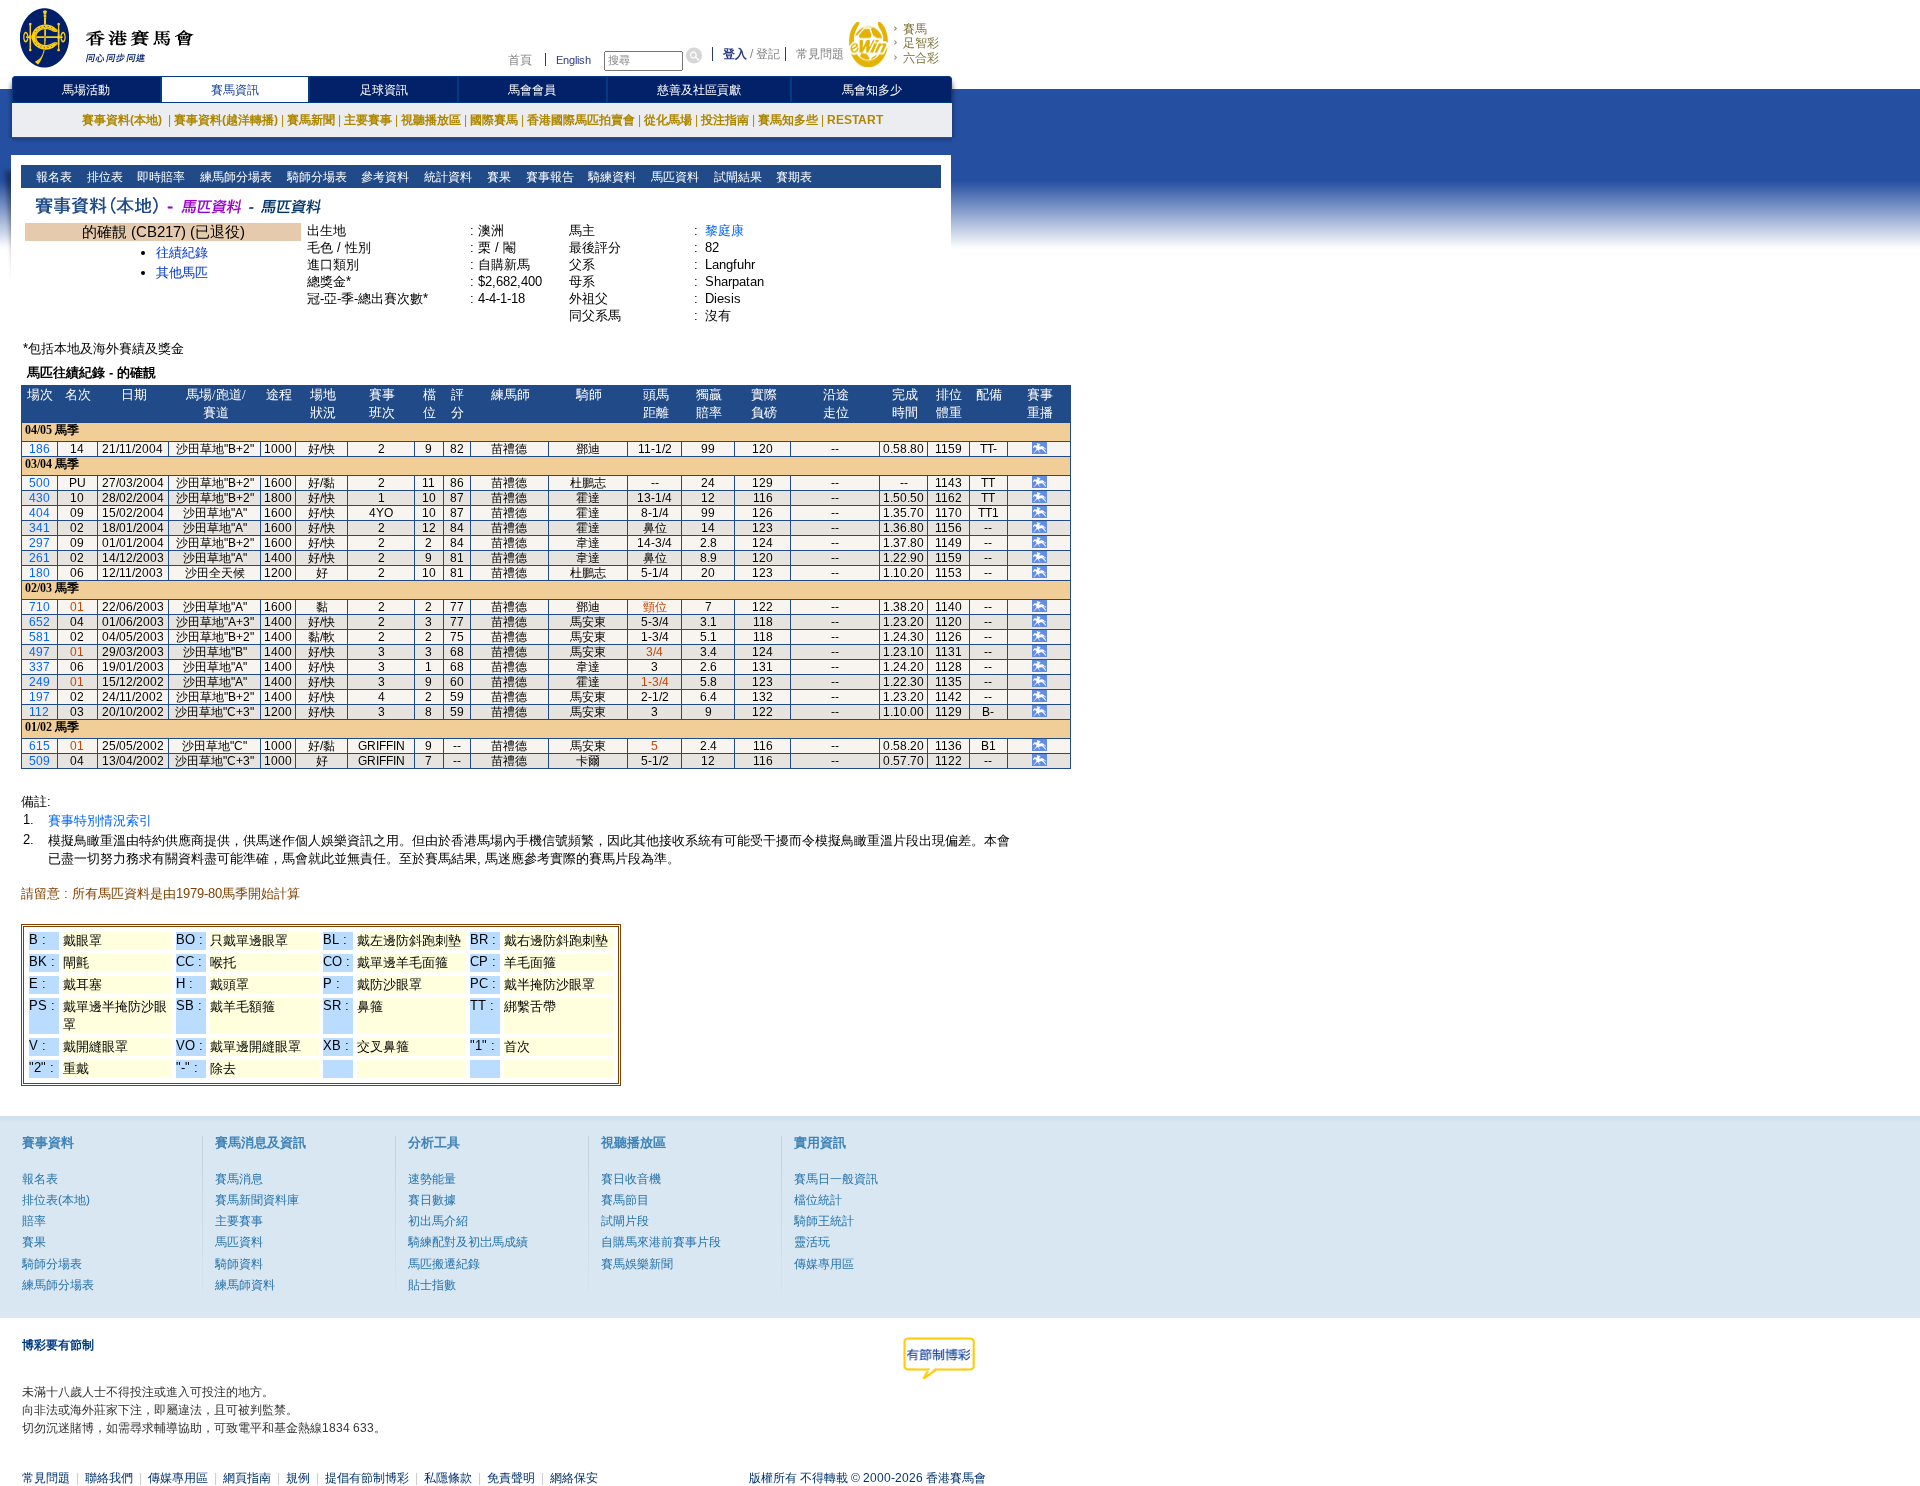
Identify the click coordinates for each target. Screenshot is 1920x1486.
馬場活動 (86, 90)
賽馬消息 (239, 1179)
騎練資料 (610, 177)
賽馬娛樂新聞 (637, 1264)
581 (39, 637)
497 (39, 652)
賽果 (497, 177)
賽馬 (915, 29)
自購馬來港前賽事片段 (661, 1242)
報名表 (52, 177)
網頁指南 (247, 1478)
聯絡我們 (109, 1478)
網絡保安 (574, 1478)
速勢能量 (432, 1179)
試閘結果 (736, 177)
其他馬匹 (182, 272)
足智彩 (921, 43)
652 (39, 622)
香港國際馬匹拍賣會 (581, 120)
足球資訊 (384, 90)
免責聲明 (511, 1478)
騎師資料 (239, 1264)
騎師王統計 (824, 1221)
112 (39, 712)
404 (39, 513)
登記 (768, 54)
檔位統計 (818, 1200)
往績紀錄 (182, 252)
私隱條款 (448, 1478)
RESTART (855, 120)
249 (39, 682)
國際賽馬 (494, 120)
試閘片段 (625, 1221)
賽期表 (792, 177)
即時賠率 (159, 177)
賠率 (34, 1221)
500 (39, 483)
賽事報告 (548, 177)
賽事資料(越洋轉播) (226, 120)
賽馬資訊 (235, 90)
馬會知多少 (872, 90)
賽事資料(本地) (123, 120)
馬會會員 (532, 90)
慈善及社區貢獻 (699, 90)
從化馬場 (668, 120)
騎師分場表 (315, 177)
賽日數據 (432, 1200)
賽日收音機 (631, 1179)
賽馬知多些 (788, 120)
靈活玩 (812, 1242)
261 (39, 558)
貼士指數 (432, 1285)
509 (39, 761)
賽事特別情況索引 (100, 820)
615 (39, 746)
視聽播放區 (431, 120)
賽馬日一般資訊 (836, 1179)
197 (39, 697)
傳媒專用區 (824, 1264)
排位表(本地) (56, 1200)
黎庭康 (724, 230)
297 (39, 543)
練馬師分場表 (234, 177)
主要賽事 (368, 120)
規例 (298, 1478)
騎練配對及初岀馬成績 (468, 1242)
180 (39, 573)
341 (39, 528)
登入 (735, 54)
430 (39, 498)
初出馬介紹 (438, 1221)
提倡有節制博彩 (367, 1478)
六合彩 (921, 58)
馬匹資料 (673, 177)
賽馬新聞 (311, 120)
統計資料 (446, 177)
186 (39, 449)
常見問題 (820, 54)
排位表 (103, 177)
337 (39, 667)
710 (39, 607)
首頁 (520, 60)
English (573, 60)
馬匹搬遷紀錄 (444, 1264)
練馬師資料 (245, 1285)
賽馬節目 (625, 1200)
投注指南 (725, 120)
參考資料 (383, 177)
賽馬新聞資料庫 (257, 1200)
